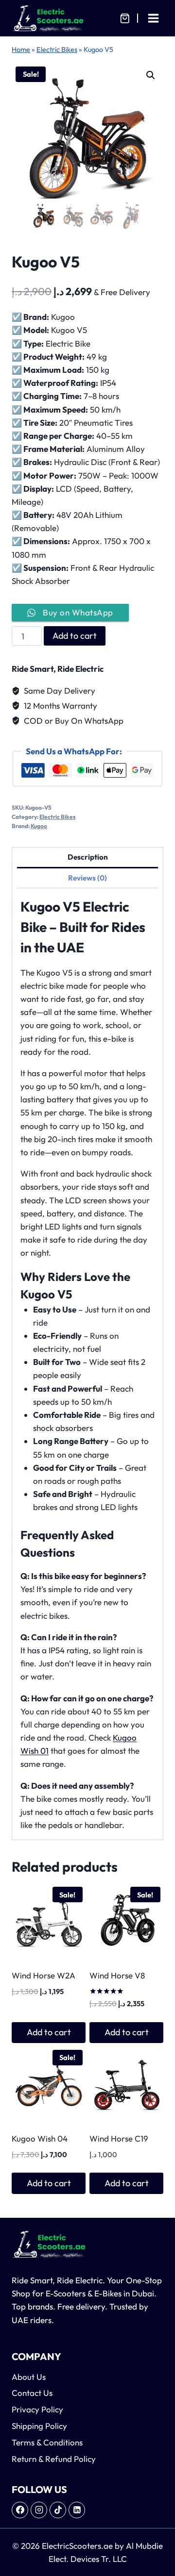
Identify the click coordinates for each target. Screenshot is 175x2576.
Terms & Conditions (47, 2442)
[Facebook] (20, 2510)
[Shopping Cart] (125, 18)
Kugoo (39, 826)
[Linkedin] (77, 2510)
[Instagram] (39, 2510)
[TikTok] (58, 2510)
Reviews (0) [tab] (87, 878)
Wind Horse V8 (117, 1975)
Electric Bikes (57, 50)
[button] (151, 75)
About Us (29, 2377)
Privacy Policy (38, 2409)
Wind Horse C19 (119, 2138)
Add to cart (75, 636)
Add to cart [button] (49, 2032)
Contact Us (32, 2393)
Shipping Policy (39, 2426)
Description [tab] (88, 857)
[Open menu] (153, 18)
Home (21, 50)
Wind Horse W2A (44, 1975)
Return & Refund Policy (54, 2459)
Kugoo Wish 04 (40, 2138)
